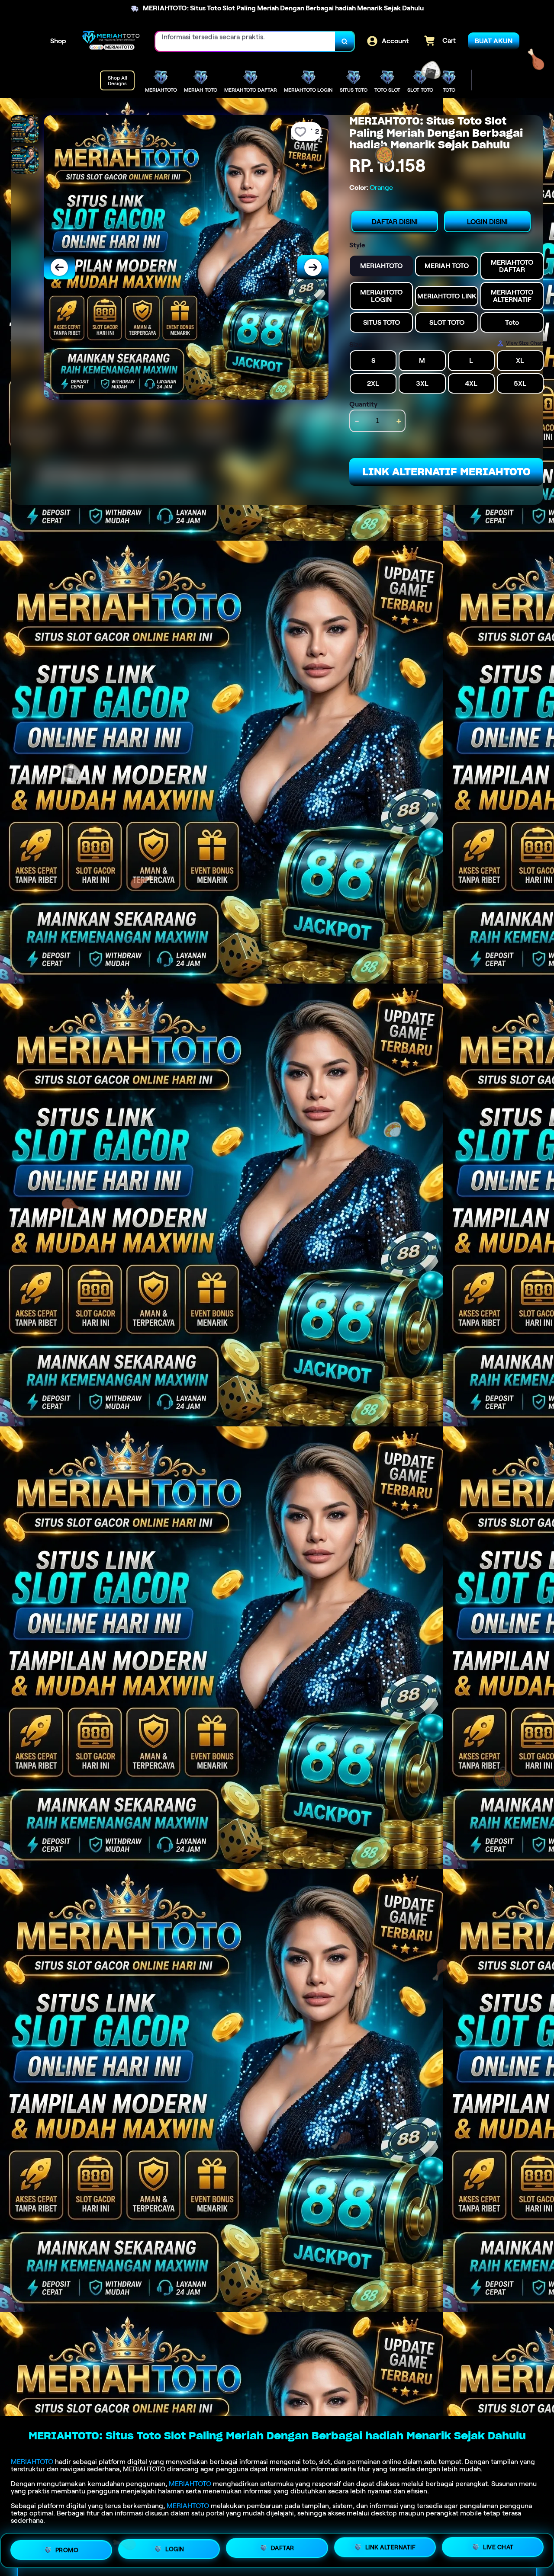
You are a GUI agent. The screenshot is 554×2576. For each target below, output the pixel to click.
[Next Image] (313, 267)
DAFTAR (283, 2547)
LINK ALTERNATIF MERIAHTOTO (446, 472)
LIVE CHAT (498, 2547)
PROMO (67, 2549)
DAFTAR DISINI (395, 222)
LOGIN (175, 2548)
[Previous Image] (59, 267)
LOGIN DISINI (487, 222)
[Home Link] (111, 41)
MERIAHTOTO (32, 2462)
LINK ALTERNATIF (391, 2547)
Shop (58, 41)
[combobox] (245, 41)
